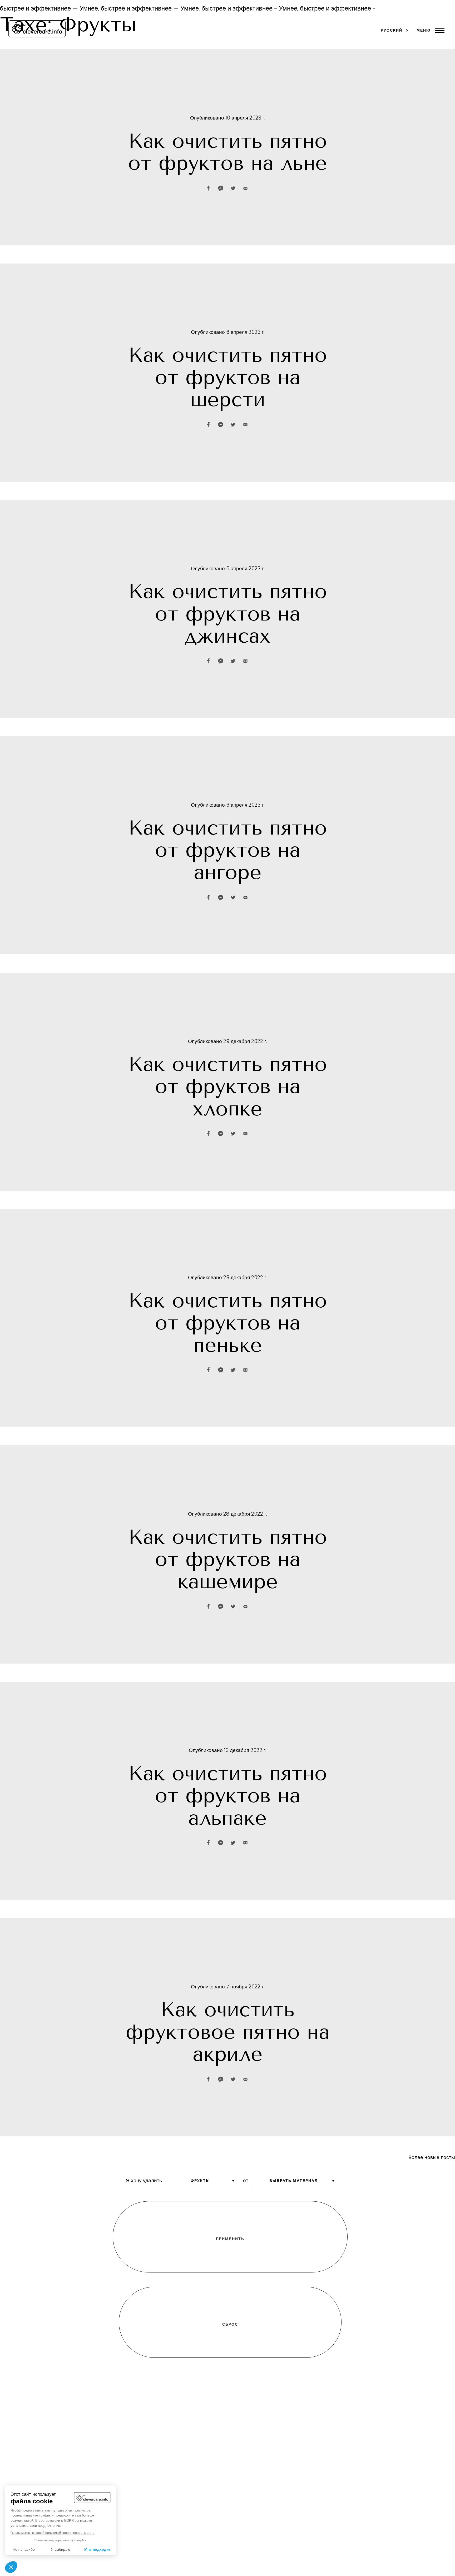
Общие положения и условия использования (375, 2570)
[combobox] (201, 2183)
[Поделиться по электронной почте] (245, 188)
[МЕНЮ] (439, 31)
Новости (222, 2570)
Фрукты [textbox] (201, 2181)
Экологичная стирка (149, 2561)
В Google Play (249, 2477)
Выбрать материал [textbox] (294, 2181)
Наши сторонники (234, 2561)
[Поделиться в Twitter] (233, 188)
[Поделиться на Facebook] (208, 188)
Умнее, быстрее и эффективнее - (205, 9)
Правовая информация (346, 2561)
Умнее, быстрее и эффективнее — (106, 9)
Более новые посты (432, 2158)
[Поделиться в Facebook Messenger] (221, 188)
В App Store (202, 2477)
